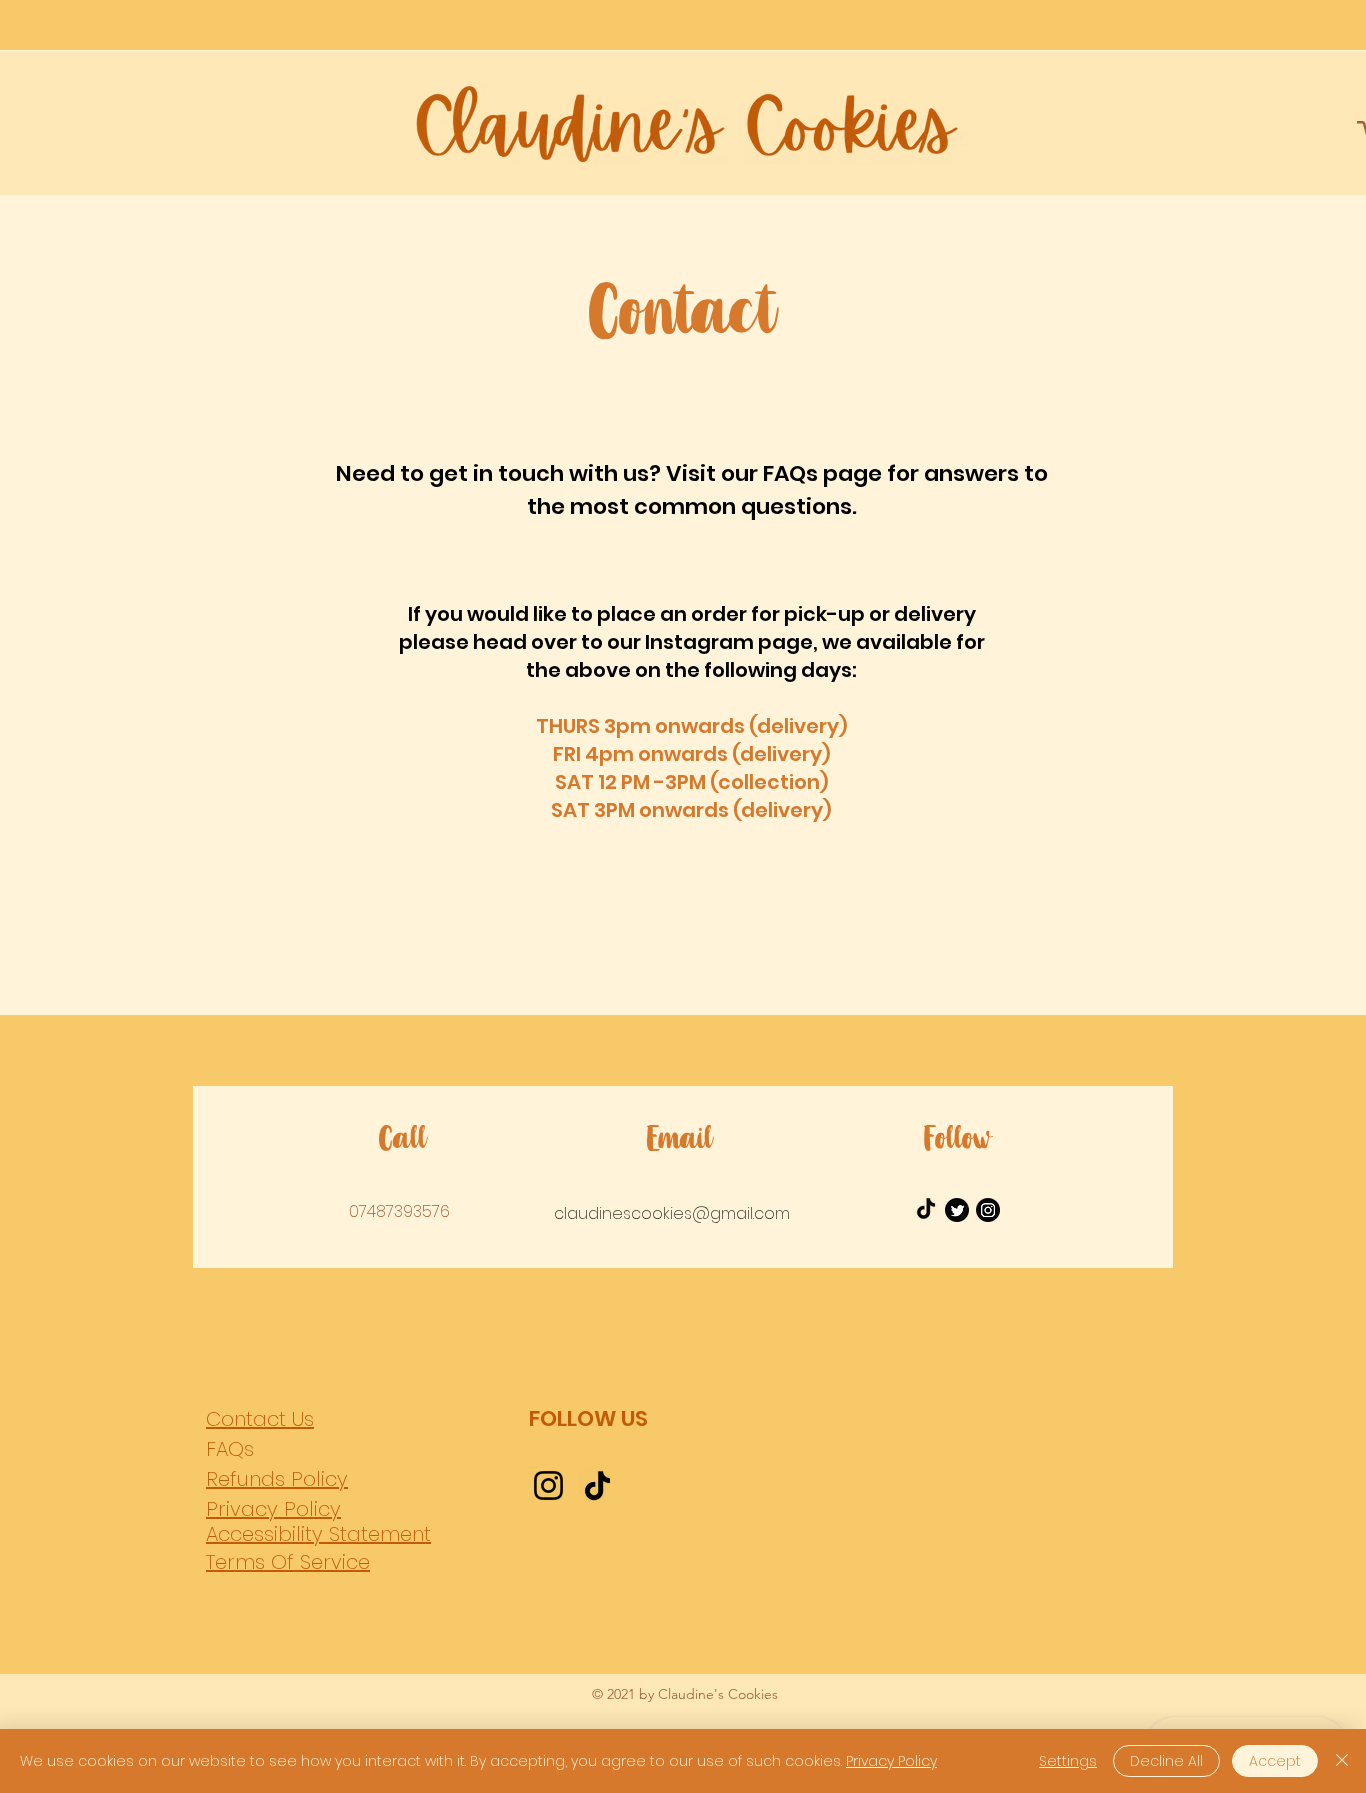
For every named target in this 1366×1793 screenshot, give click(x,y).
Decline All (1166, 1761)
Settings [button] (1068, 1761)
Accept (1275, 1761)
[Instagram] (988, 1210)
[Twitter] (957, 1210)
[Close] (1342, 1761)
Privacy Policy (891, 1761)
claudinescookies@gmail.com (672, 1213)
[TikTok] (597, 1485)
